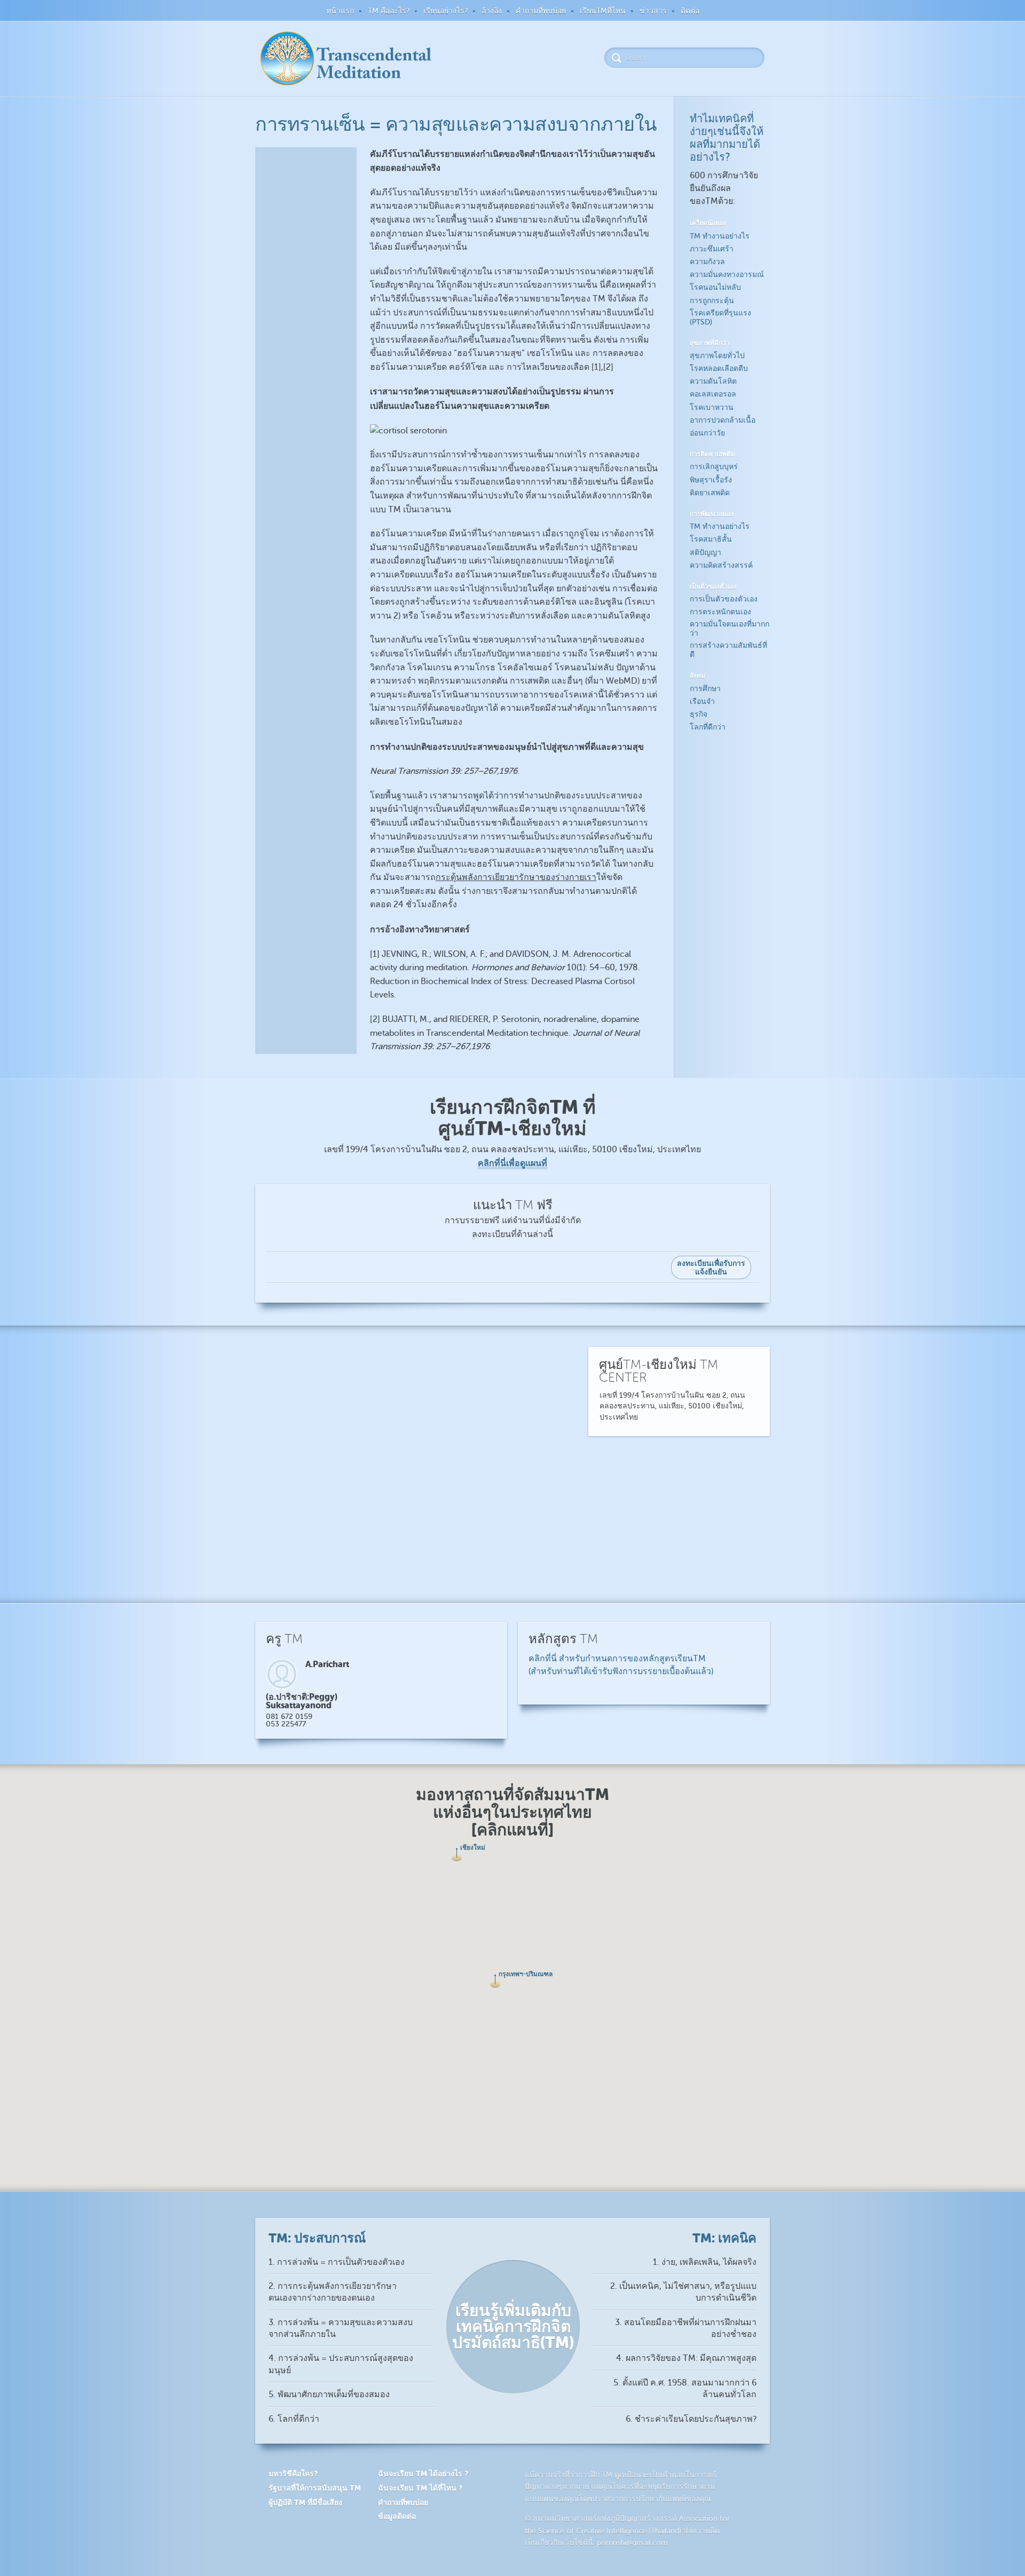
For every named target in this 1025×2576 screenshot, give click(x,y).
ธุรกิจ (699, 714)
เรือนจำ (702, 702)
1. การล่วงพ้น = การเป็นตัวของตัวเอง (337, 2262)
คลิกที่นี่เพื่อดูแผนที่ (512, 1163)
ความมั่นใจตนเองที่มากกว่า (730, 629)
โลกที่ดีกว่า (708, 727)
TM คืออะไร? (389, 11)
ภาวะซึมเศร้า (712, 249)
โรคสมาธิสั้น (711, 539)
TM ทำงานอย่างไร (720, 236)
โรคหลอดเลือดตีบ (719, 368)
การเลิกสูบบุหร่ (714, 467)
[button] (495, 1981)
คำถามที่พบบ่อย (541, 11)
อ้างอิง (492, 11)
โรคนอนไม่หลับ (715, 287)
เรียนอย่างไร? (446, 11)
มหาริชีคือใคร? (293, 2474)
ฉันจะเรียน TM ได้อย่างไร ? (423, 2474)
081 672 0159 (289, 1717)
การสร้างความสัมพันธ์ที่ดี (728, 650)
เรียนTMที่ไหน (603, 11)
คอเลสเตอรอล (713, 394)
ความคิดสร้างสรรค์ (721, 565)
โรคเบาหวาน (712, 407)
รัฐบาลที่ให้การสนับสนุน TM (315, 2488)
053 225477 (286, 1724)
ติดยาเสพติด (710, 493)
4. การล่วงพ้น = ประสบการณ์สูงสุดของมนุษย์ (341, 2364)
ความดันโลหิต (713, 381)
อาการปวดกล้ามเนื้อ (723, 420)
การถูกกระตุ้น (712, 301)
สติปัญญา (705, 553)
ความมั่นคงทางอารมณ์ (727, 275)
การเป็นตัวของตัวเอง (724, 599)
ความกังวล (707, 262)
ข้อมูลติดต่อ (397, 2516)
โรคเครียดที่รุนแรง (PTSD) (720, 318)
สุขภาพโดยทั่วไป (717, 356)
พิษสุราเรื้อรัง (711, 480)
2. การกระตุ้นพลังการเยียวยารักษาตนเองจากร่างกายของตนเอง (333, 2292)
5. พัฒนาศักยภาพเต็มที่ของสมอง (329, 2395)
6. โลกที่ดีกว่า (294, 2419)
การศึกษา (705, 689)
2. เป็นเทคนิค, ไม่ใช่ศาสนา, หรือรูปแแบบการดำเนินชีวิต (683, 2292)
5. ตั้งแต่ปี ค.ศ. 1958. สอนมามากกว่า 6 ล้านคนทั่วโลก (685, 2389)
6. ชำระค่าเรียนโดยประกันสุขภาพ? (691, 2419)
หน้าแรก (340, 11)
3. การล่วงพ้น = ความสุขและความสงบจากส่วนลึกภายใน (341, 2328)
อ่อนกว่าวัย (707, 433)
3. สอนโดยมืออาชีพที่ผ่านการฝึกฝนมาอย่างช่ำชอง (686, 2328)
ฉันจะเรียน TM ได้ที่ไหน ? (420, 2488)
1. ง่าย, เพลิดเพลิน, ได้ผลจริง (705, 2262)
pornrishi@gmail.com (632, 2543)
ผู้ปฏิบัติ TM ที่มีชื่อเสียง (305, 2502)
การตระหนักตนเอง (720, 612)
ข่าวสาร (653, 11)
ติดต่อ (690, 11)
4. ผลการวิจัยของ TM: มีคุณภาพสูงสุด (686, 2358)
